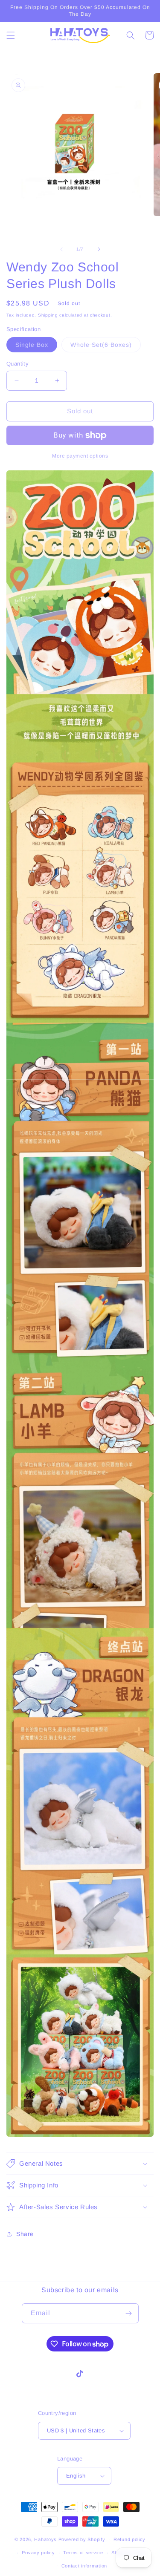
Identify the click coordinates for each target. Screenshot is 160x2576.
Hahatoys (45, 2539)
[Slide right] (99, 249)
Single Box (36, 347)
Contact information (84, 2566)
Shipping (48, 315)
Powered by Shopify (82, 2539)
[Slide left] (61, 249)
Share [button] (25, 2234)
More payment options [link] (80, 456)
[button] (11, 35)
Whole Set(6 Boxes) (106, 347)
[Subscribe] (129, 2313)
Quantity (17, 364)
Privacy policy (38, 2553)
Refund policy (129, 2539)
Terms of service (83, 2553)
